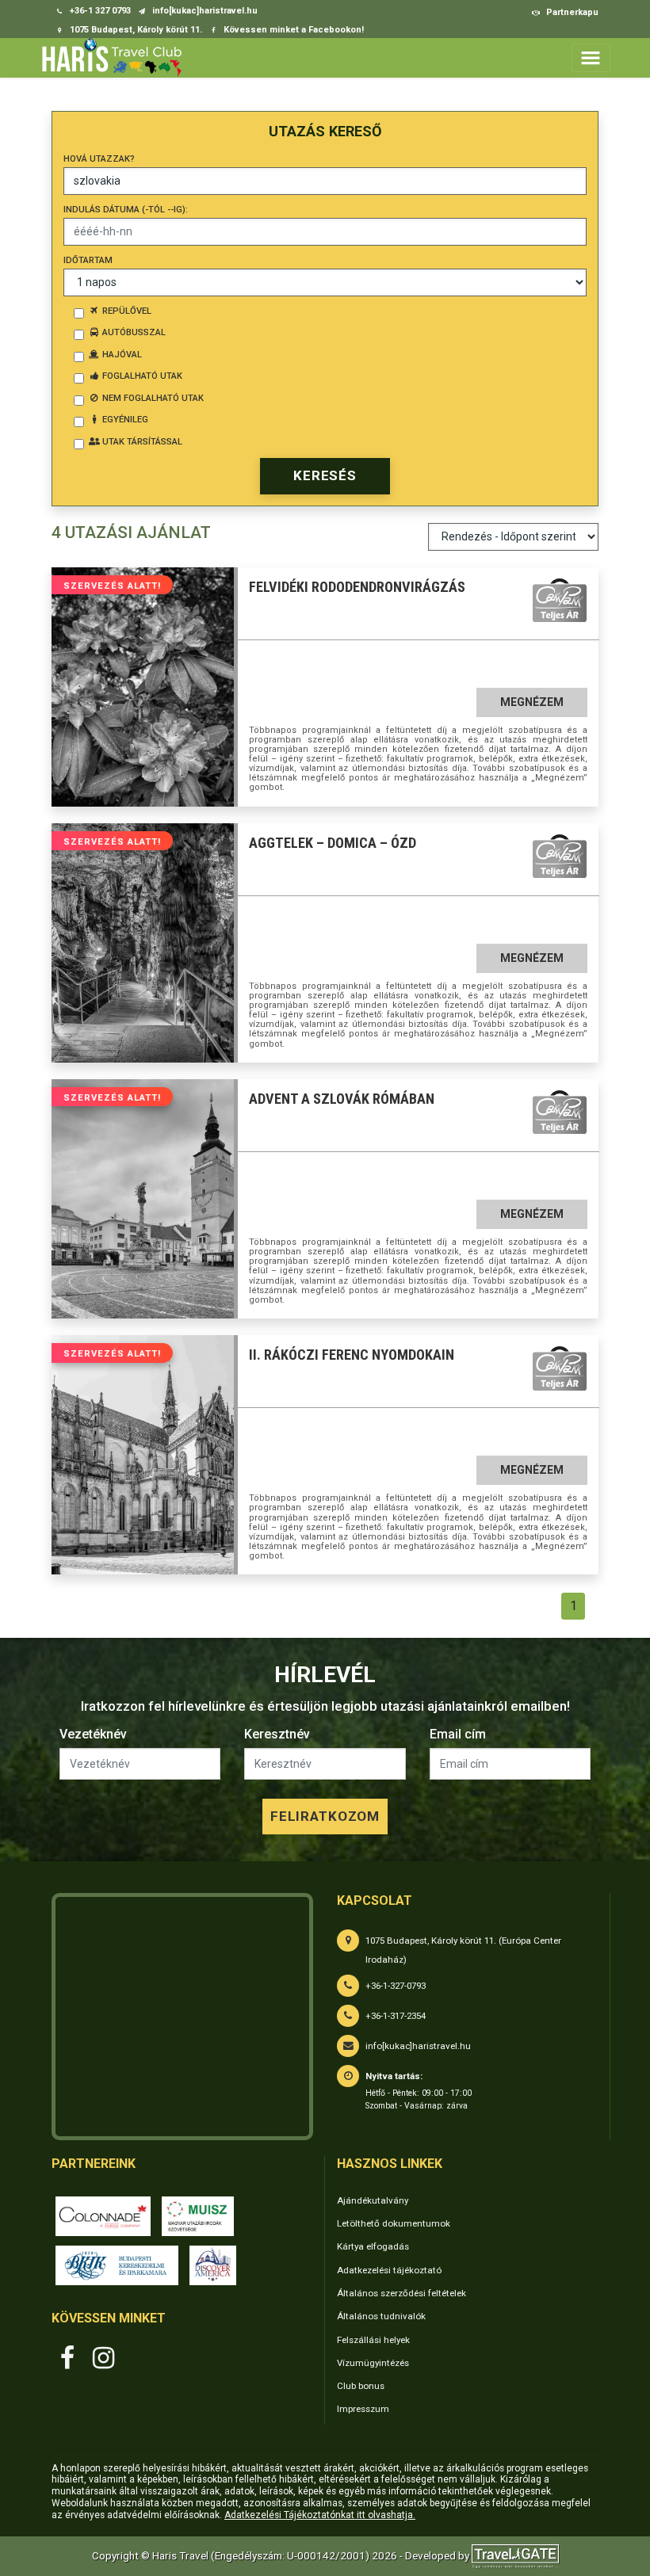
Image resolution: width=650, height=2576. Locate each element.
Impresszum (363, 2409)
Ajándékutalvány (373, 2200)
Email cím (458, 1734)
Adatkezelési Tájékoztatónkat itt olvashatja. (320, 2515)
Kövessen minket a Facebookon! (292, 30)
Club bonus (361, 2386)
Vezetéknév (93, 1734)
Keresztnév (277, 1734)
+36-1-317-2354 (396, 2016)
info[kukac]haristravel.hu (418, 2046)
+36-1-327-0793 (396, 1986)
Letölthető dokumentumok (394, 2223)
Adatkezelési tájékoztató (389, 2270)
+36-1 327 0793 (99, 11)
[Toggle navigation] (591, 57)
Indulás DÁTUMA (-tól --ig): (126, 210)
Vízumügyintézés (373, 2363)
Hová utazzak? (99, 159)
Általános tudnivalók (381, 2316)
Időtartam (88, 260)
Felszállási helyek (373, 2340)
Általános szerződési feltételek (401, 2293)
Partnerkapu (571, 12)
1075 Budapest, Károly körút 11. (135, 30)
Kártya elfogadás (373, 2246)
